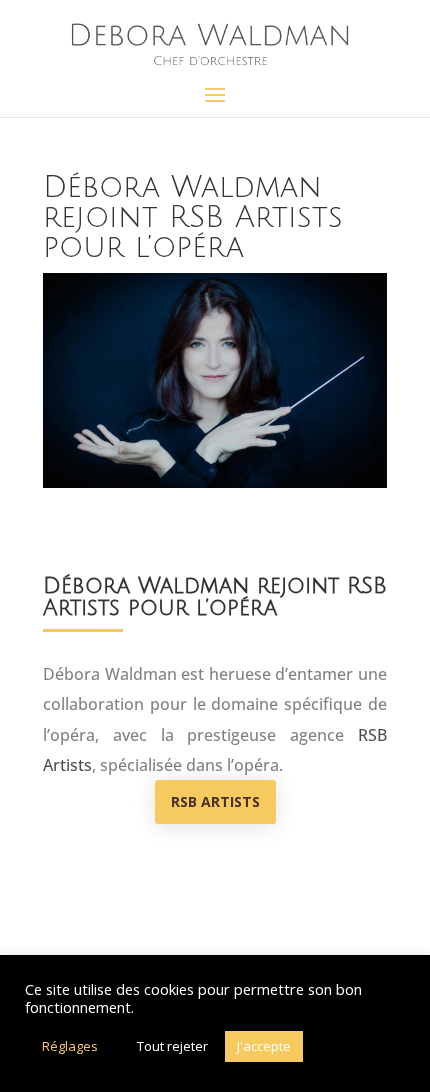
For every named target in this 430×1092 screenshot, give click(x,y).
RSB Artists (215, 801)
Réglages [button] (70, 1046)
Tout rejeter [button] (172, 1046)
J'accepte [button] (264, 1046)
